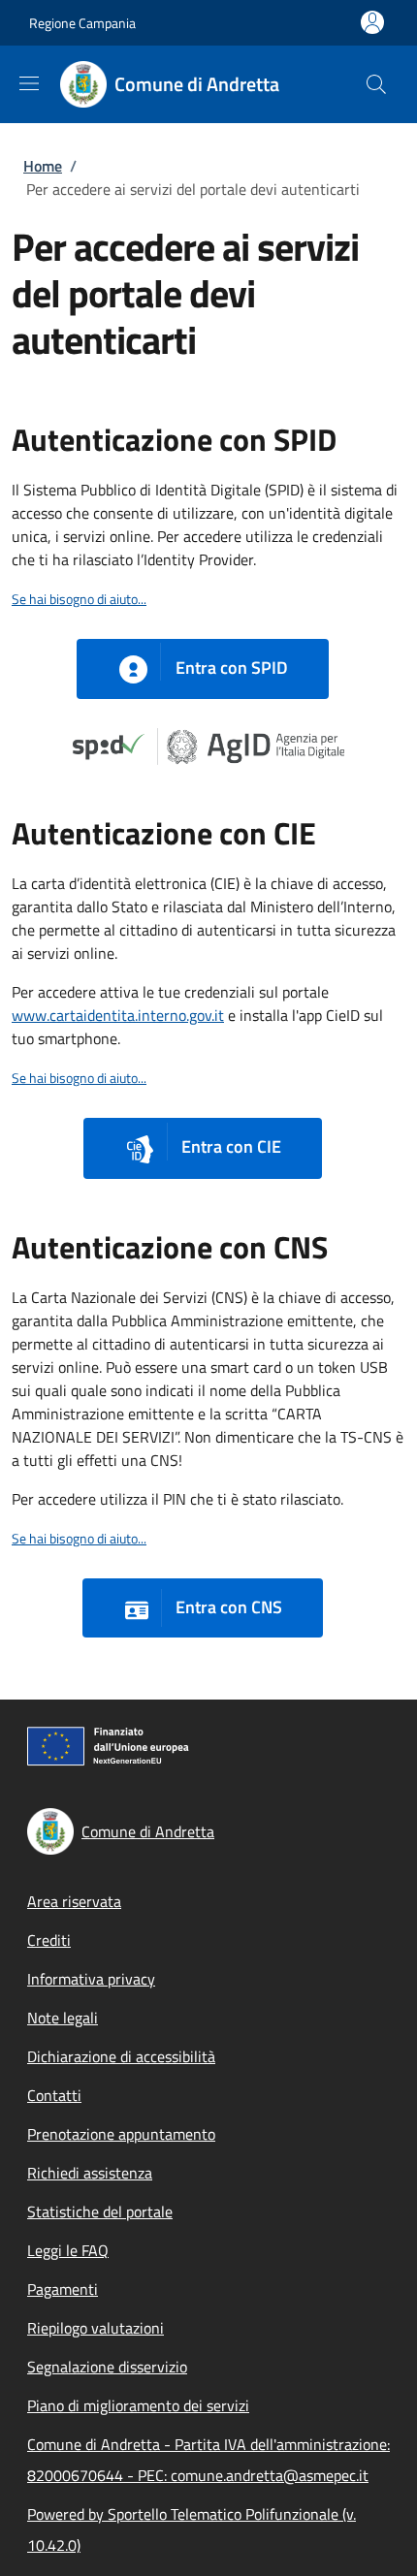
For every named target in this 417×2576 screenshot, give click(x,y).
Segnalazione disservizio (107, 2367)
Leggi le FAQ (68, 2250)
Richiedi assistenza (90, 2173)
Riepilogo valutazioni (96, 2328)
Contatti (54, 2095)
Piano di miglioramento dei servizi (138, 2405)
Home (43, 166)
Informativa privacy (91, 1979)
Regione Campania (82, 23)
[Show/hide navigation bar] (29, 83)
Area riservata (74, 1901)
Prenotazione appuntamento (121, 2134)
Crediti (49, 1940)
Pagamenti (63, 2289)
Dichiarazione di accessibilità (121, 2056)
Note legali (63, 2018)
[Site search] (376, 84)
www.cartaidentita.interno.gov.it (118, 1015)
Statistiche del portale (100, 2211)
